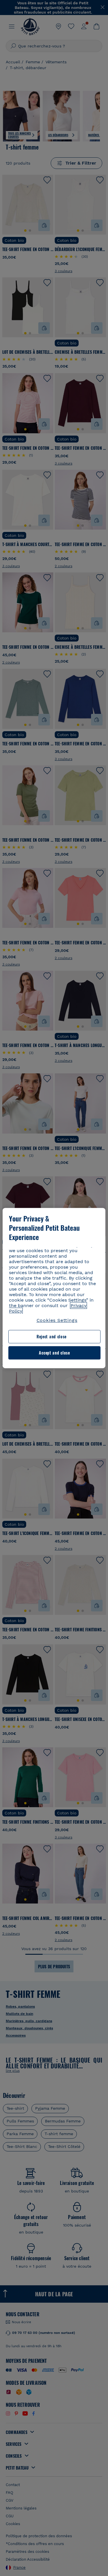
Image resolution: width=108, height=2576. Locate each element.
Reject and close (52, 1337)
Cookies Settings (57, 1320)
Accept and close (54, 1353)
